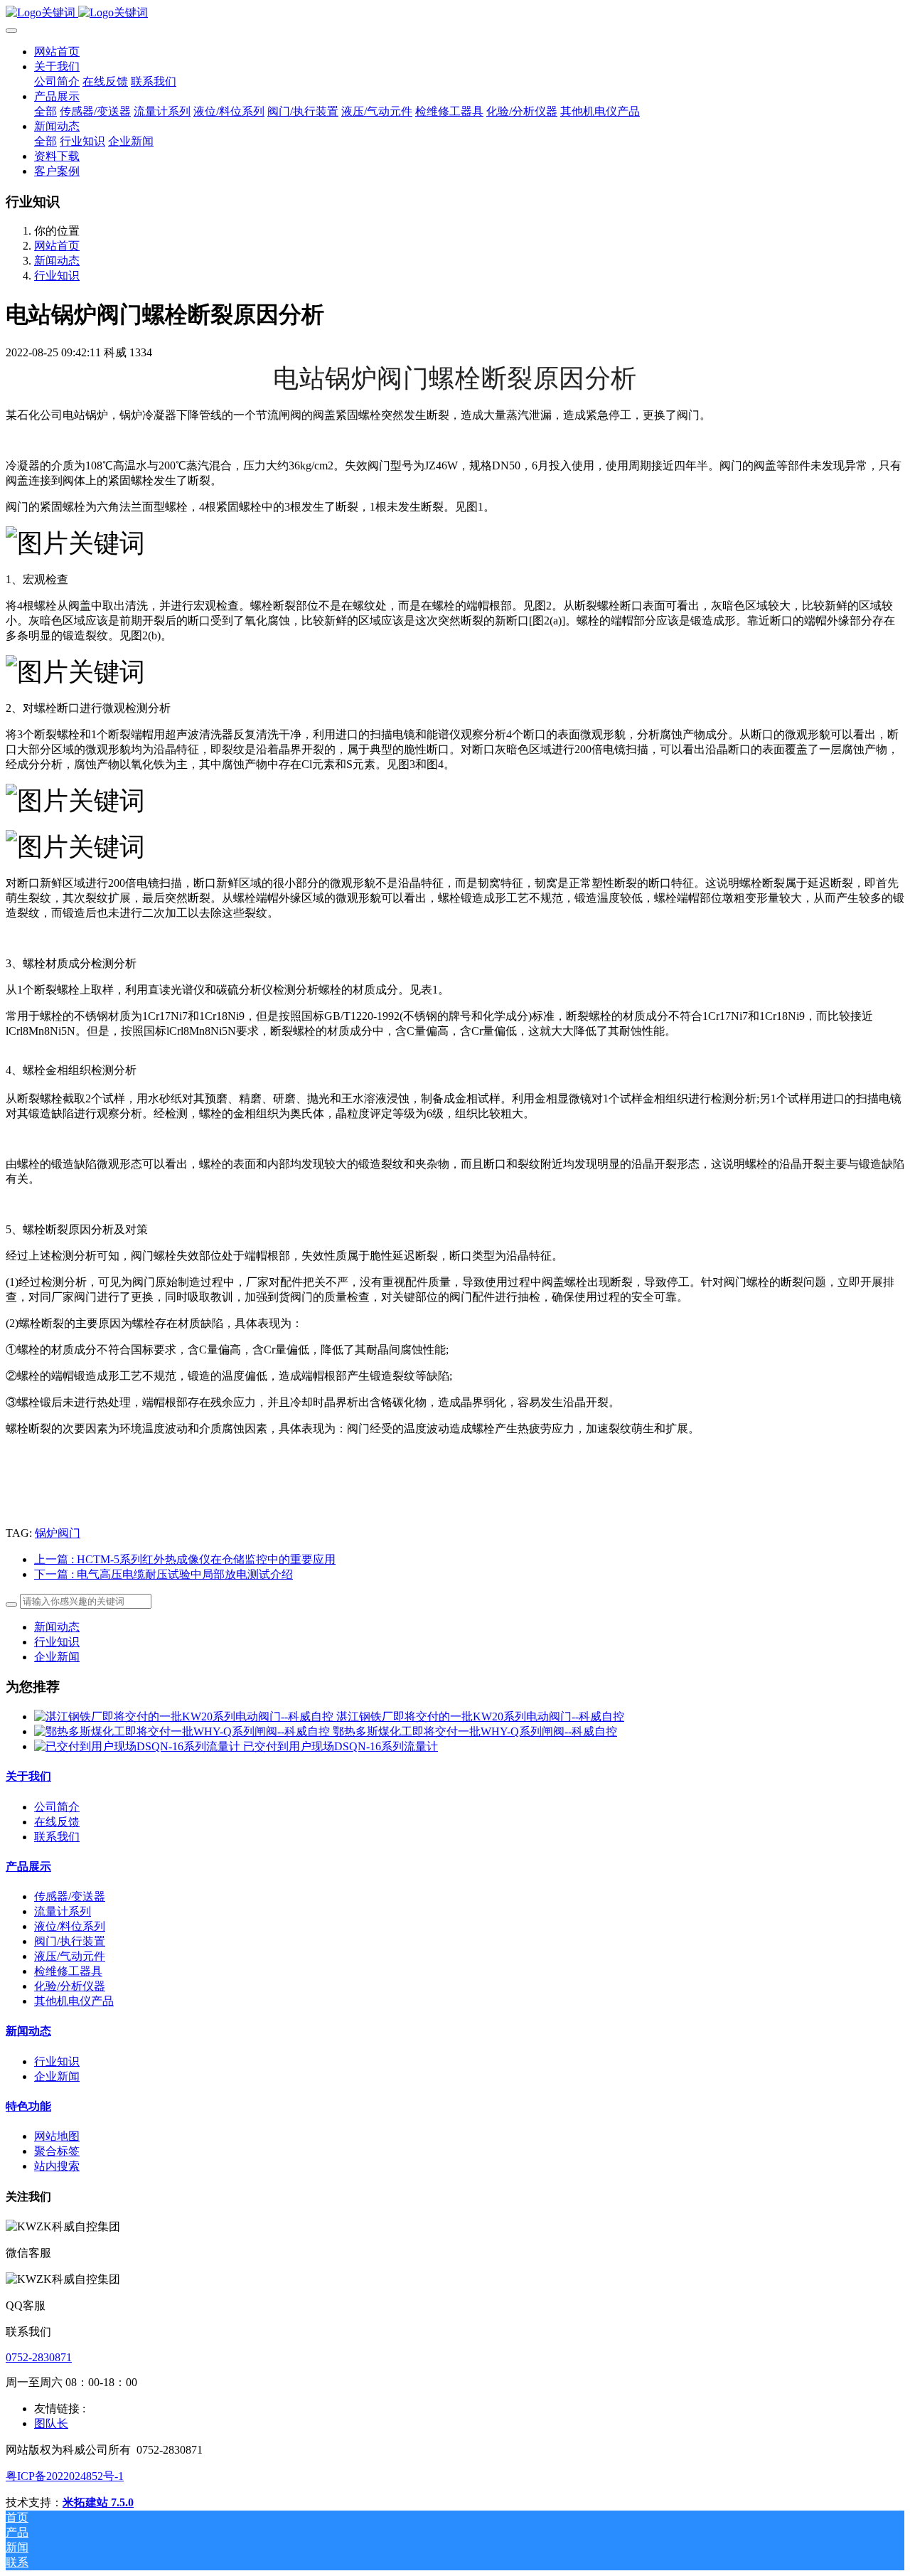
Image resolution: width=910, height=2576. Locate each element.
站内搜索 (57, 2166)
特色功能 (28, 2106)
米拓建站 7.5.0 (98, 2502)
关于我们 (28, 1776)
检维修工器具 (68, 1971)
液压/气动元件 (70, 1956)
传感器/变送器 (70, 1896)
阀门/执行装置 (70, 1941)
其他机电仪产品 (74, 2001)
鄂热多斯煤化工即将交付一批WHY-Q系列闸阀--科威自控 (475, 1731)
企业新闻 (57, 1657)
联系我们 (57, 1837)
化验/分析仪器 (70, 1986)
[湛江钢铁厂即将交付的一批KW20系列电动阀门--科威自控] (185, 1717)
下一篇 (164, 1574)
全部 (45, 111)
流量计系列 (63, 1911)
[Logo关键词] (455, 13)
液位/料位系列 (70, 1926)
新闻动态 (57, 261)
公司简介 (57, 1807)
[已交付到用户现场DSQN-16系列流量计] (139, 1746)
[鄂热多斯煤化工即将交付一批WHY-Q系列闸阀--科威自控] (183, 1731)
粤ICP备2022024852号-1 (65, 2476)
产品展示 (28, 1867)
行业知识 (57, 276)
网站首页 (57, 52)
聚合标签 (57, 2151)
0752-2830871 (39, 2357)
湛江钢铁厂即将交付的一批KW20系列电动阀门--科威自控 (480, 1717)
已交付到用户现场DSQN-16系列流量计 (341, 1746)
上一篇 (185, 1559)
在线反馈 (57, 1822)
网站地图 (57, 2136)
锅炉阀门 (58, 1533)
